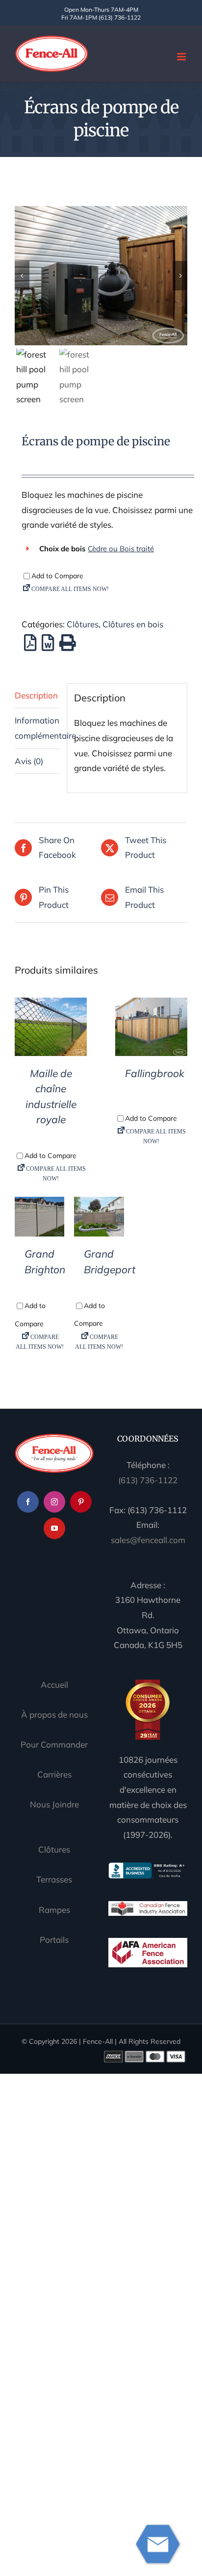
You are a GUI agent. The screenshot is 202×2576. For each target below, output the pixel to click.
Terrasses (54, 1879)
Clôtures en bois (133, 624)
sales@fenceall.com (148, 1540)
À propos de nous (54, 1714)
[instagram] (54, 1502)
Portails (54, 1940)
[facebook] (28, 1502)
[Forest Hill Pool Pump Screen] (101, 275)
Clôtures (83, 624)
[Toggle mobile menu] (182, 57)
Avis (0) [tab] (29, 761)
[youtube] (54, 1528)
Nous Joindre (54, 1804)
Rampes (54, 1910)
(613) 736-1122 (148, 1480)
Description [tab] (36, 695)
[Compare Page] (108, 591)
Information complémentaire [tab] (37, 728)
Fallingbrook (155, 1073)
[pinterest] (81, 1502)
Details (51, 1029)
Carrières (54, 1774)
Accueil (54, 1685)
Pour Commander (54, 1744)
